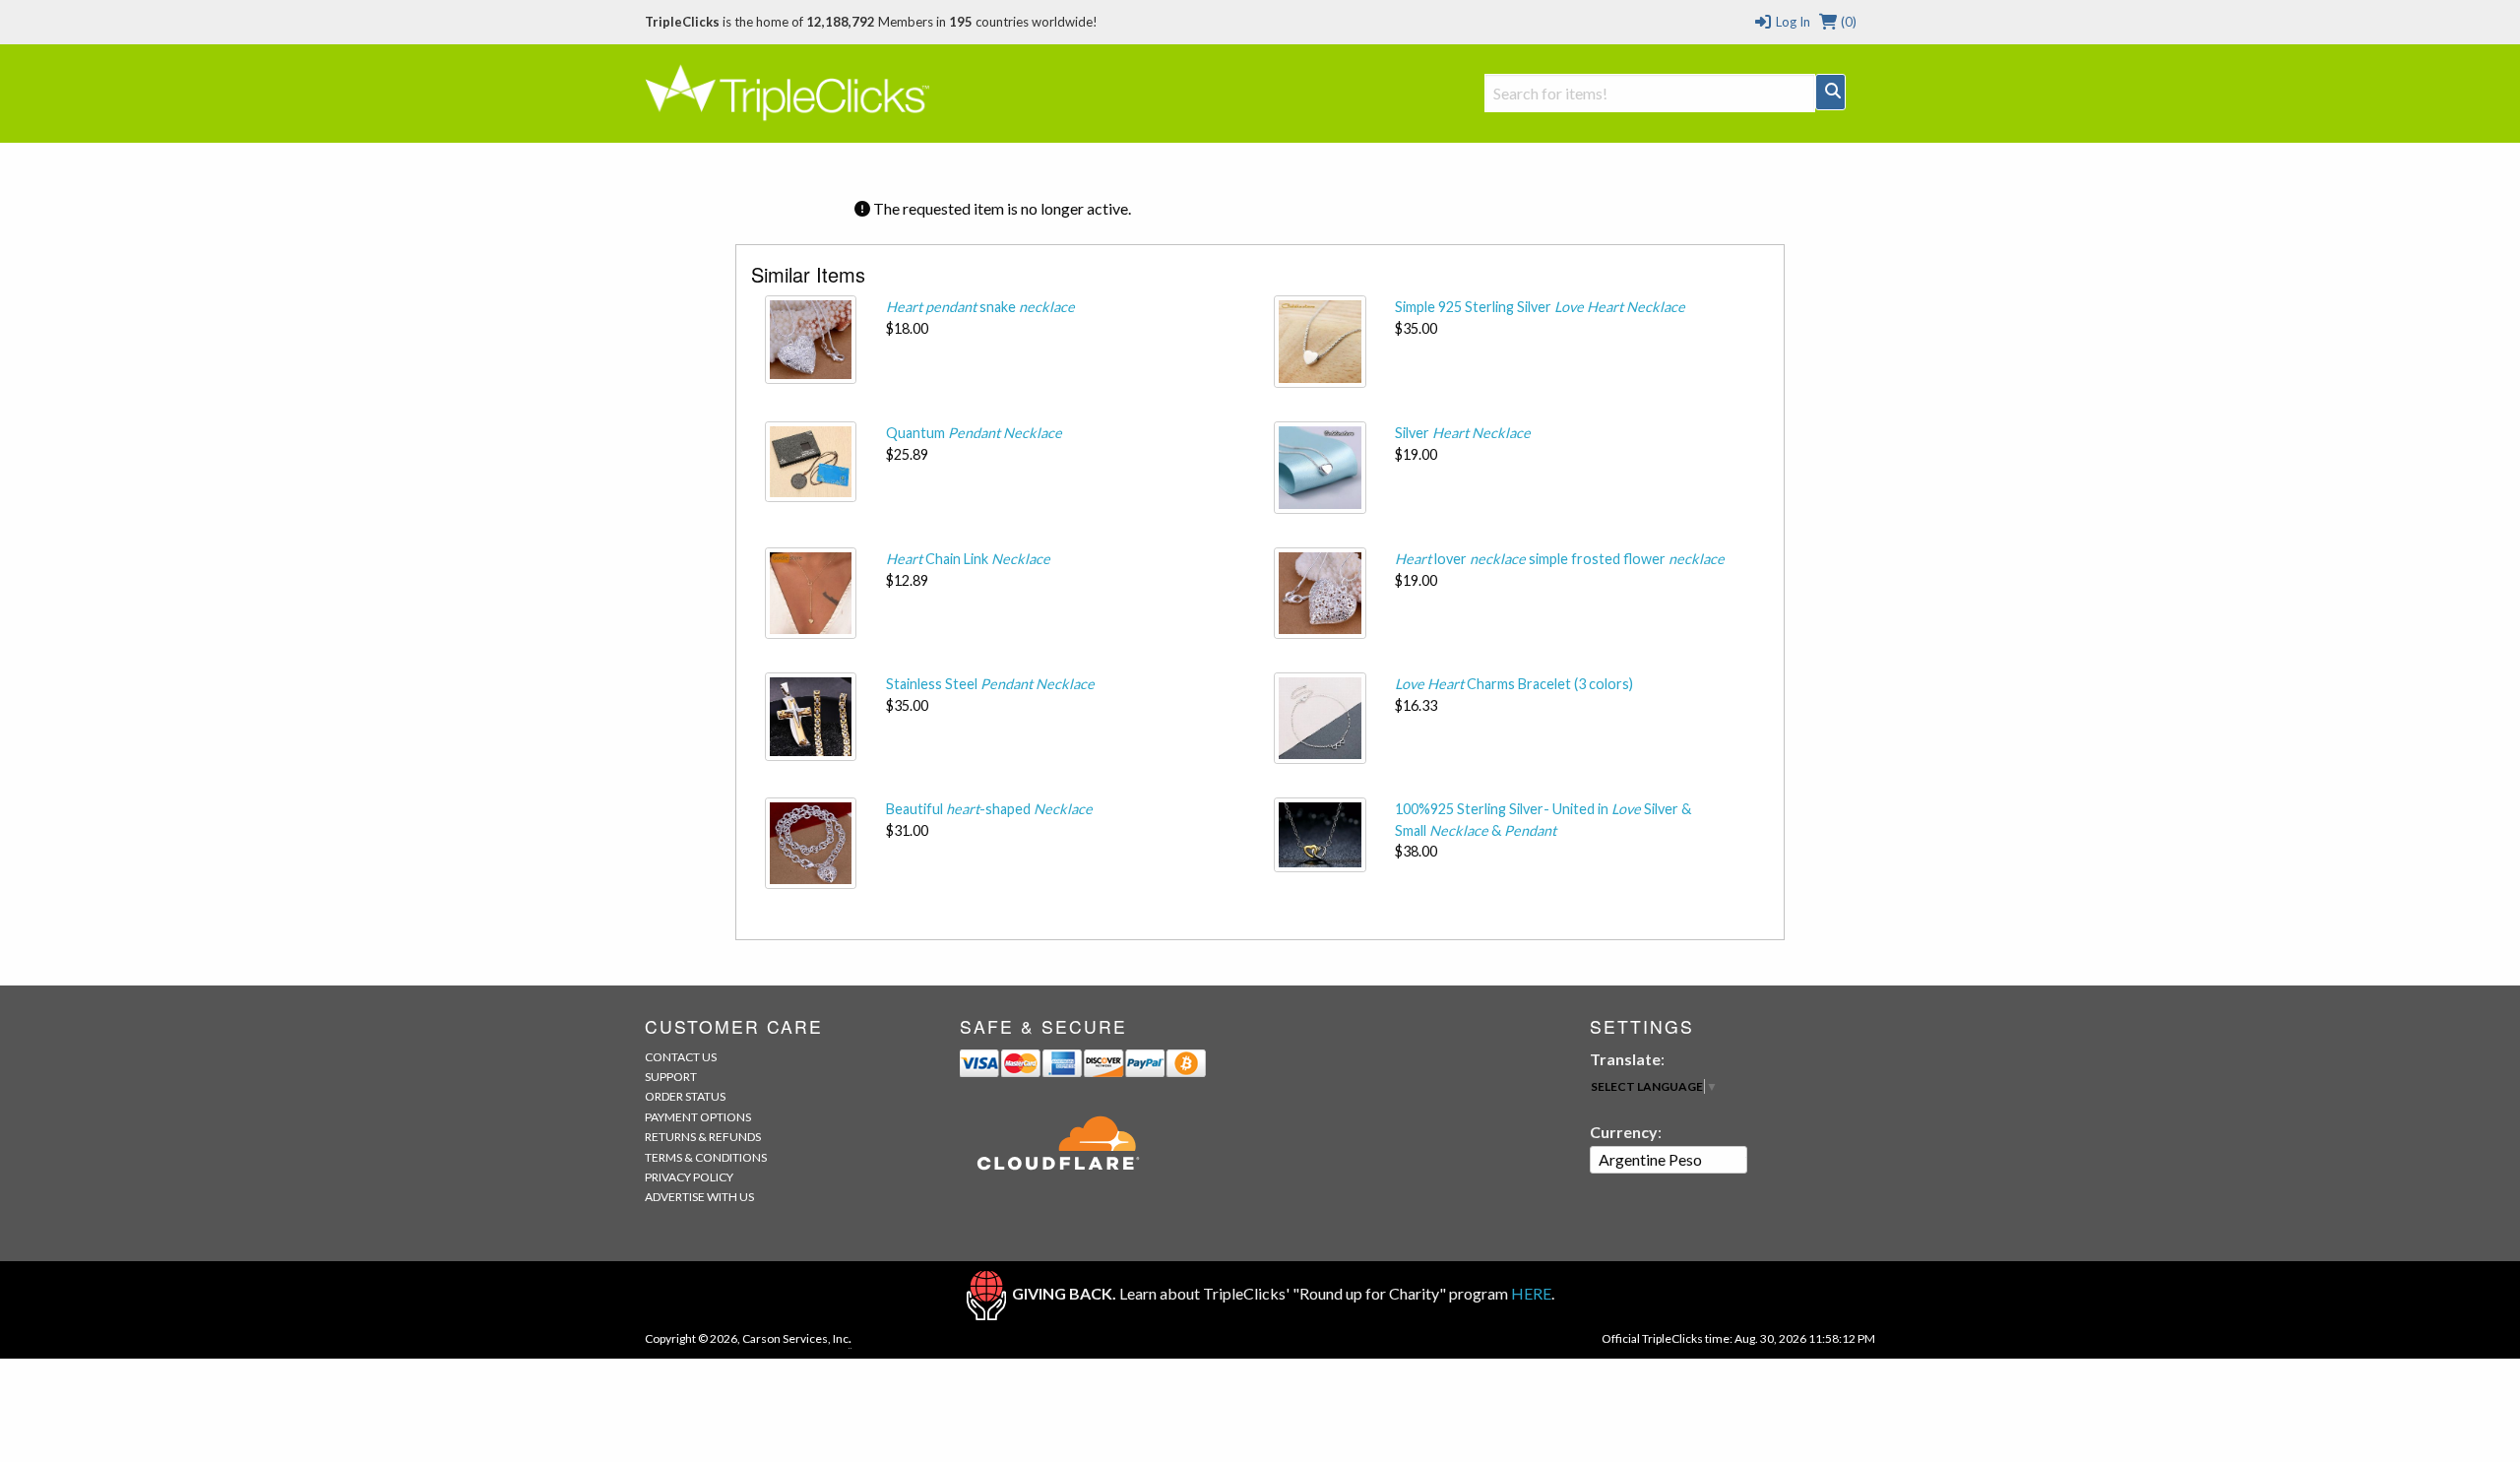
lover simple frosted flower (1560, 559)
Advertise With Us (699, 1197)
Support (671, 1077)
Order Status (685, 1096)
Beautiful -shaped (989, 809)
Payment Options (698, 1117)
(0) (1847, 22)
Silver (1463, 433)
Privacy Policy (689, 1177)
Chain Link (968, 559)
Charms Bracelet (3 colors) (1514, 684)
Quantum (974, 433)
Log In (1791, 22)
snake (980, 307)
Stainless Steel (990, 684)
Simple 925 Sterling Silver (1540, 307)
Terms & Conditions (706, 1157)
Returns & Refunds (703, 1137)
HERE (1531, 1293)
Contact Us (681, 1057)
